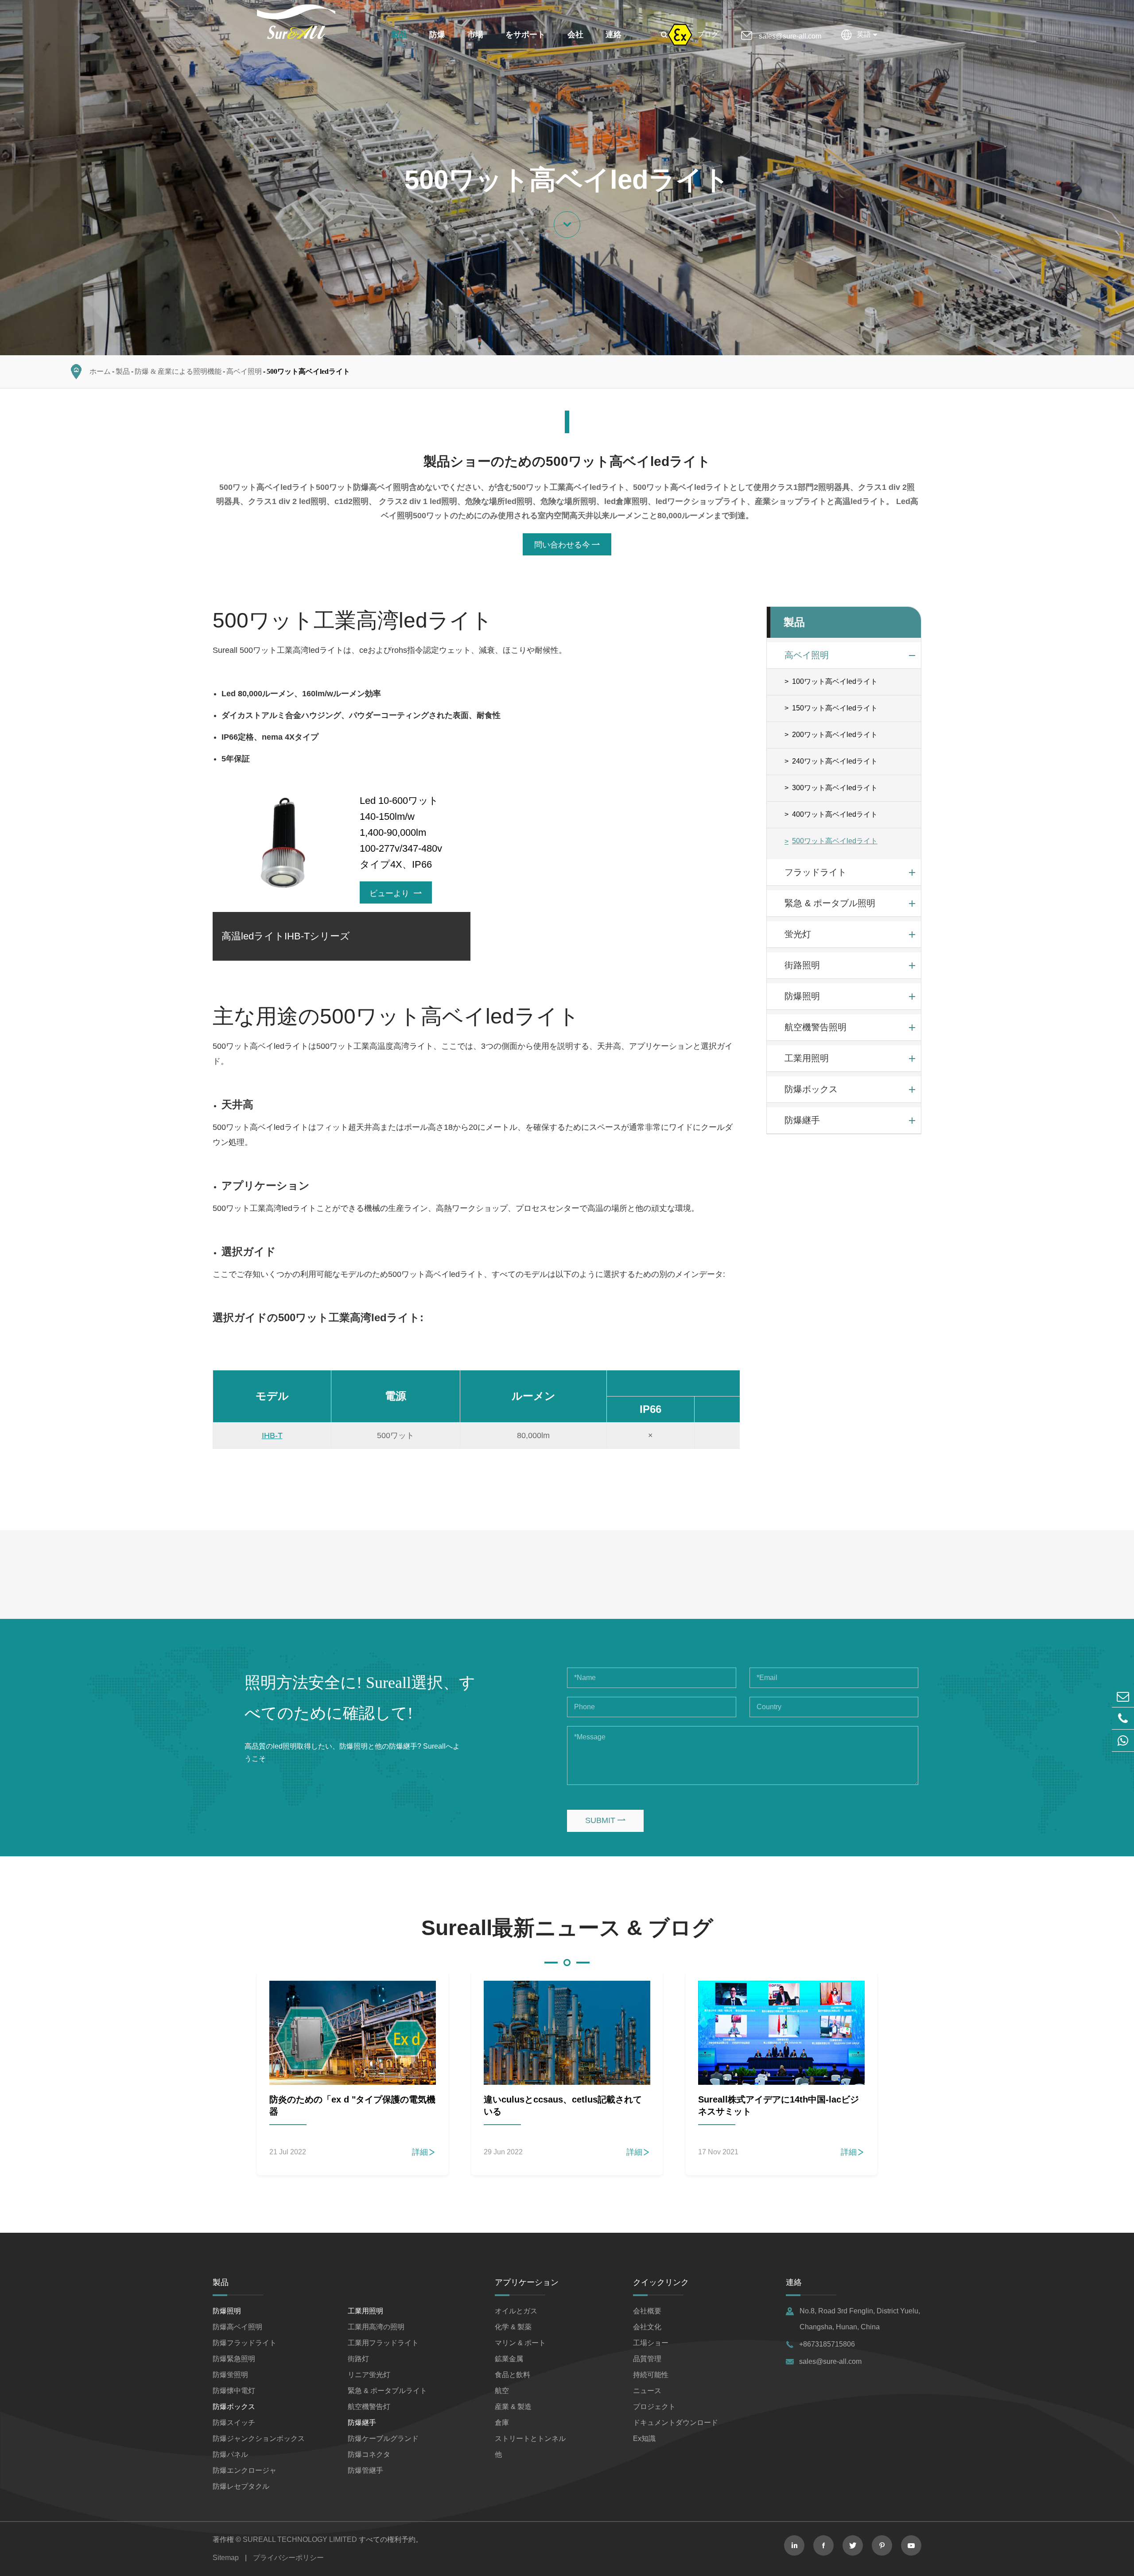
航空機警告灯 (369, 2407)
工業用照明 (807, 1058)
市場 (475, 35)
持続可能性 (651, 2375)
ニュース (647, 2391)
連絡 (614, 35)
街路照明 (802, 965)
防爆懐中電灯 (234, 2391)
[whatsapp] (1123, 1740)
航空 (502, 2391)
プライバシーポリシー (288, 2558)
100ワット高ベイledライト (835, 681)
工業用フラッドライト (383, 2343)
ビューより (396, 893)
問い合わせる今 (567, 545)
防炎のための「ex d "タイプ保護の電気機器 (352, 2105)
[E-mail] (1123, 1696)
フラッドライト (816, 872)
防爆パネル (230, 2454)
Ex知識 (644, 2438)
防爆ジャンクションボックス (259, 2438)
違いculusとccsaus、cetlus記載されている (563, 2105)
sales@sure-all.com (790, 36)
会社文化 (647, 2327)
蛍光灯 (798, 934)
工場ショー (651, 2343)
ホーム (100, 371)
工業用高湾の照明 (376, 2327)
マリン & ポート (520, 2343)
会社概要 (647, 2311)
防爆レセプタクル (241, 2486)
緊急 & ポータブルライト (387, 2391)
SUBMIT (605, 1820)
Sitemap (226, 2558)
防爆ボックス (811, 1089)
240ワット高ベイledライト (835, 761)
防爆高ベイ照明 (237, 2327)
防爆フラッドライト (245, 2343)
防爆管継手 (365, 2470)
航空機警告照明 (816, 1027)
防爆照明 (802, 996)
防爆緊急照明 (234, 2359)
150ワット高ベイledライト (835, 708)
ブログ (708, 34)
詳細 (424, 2152)
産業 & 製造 (513, 2407)
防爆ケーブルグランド (383, 2438)
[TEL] (1123, 1718)
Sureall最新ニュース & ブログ (567, 1928)
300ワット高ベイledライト (835, 788)
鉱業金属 (509, 2359)
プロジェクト (654, 2407)
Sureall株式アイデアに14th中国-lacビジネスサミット (779, 2105)
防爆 (437, 35)
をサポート (525, 35)
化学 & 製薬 (513, 2327)
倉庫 (502, 2423)
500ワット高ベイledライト (308, 371)
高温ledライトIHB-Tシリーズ (286, 936)
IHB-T (272, 1435)
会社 (575, 35)
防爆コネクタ (369, 2454)
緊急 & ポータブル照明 (830, 903)
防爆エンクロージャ (245, 2470)
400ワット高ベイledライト (835, 814)
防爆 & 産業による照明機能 (178, 371)
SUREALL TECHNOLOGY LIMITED (300, 2539)
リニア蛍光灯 (369, 2375)
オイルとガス (516, 2311)
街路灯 (358, 2359)
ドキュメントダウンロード (676, 2423)
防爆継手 (802, 1120)
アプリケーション (527, 2282)
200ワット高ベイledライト (835, 735)
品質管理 (647, 2359)
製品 (399, 35)
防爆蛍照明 (230, 2375)
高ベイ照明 (244, 371)
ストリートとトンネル (530, 2438)
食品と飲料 (513, 2375)
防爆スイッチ (234, 2423)
